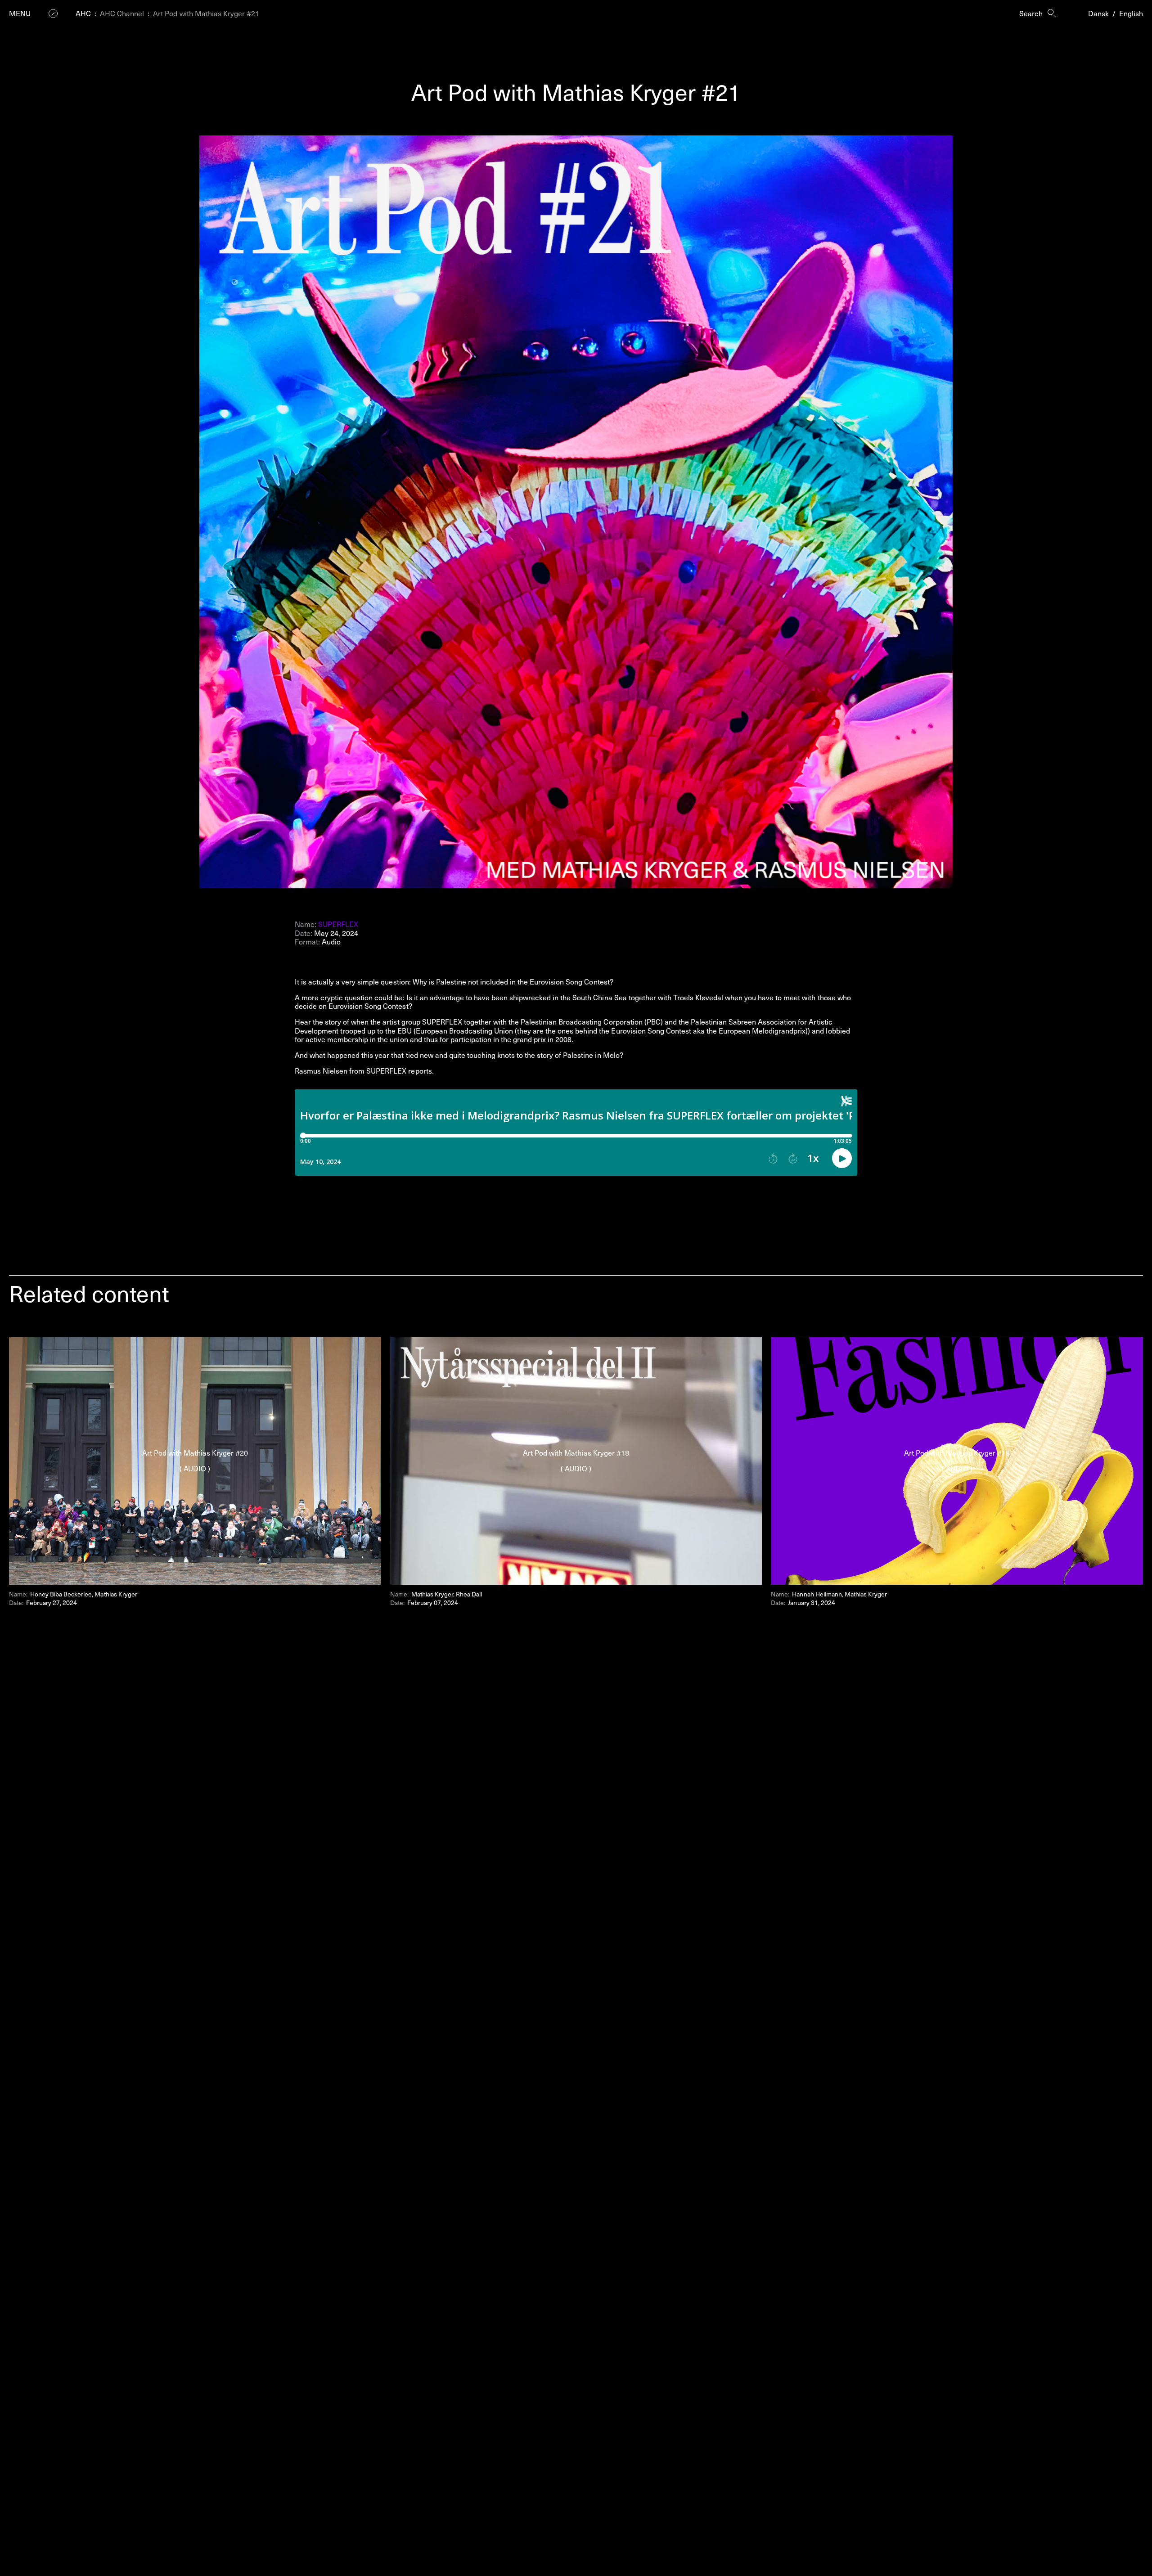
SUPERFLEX (338, 924)
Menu (20, 13)
